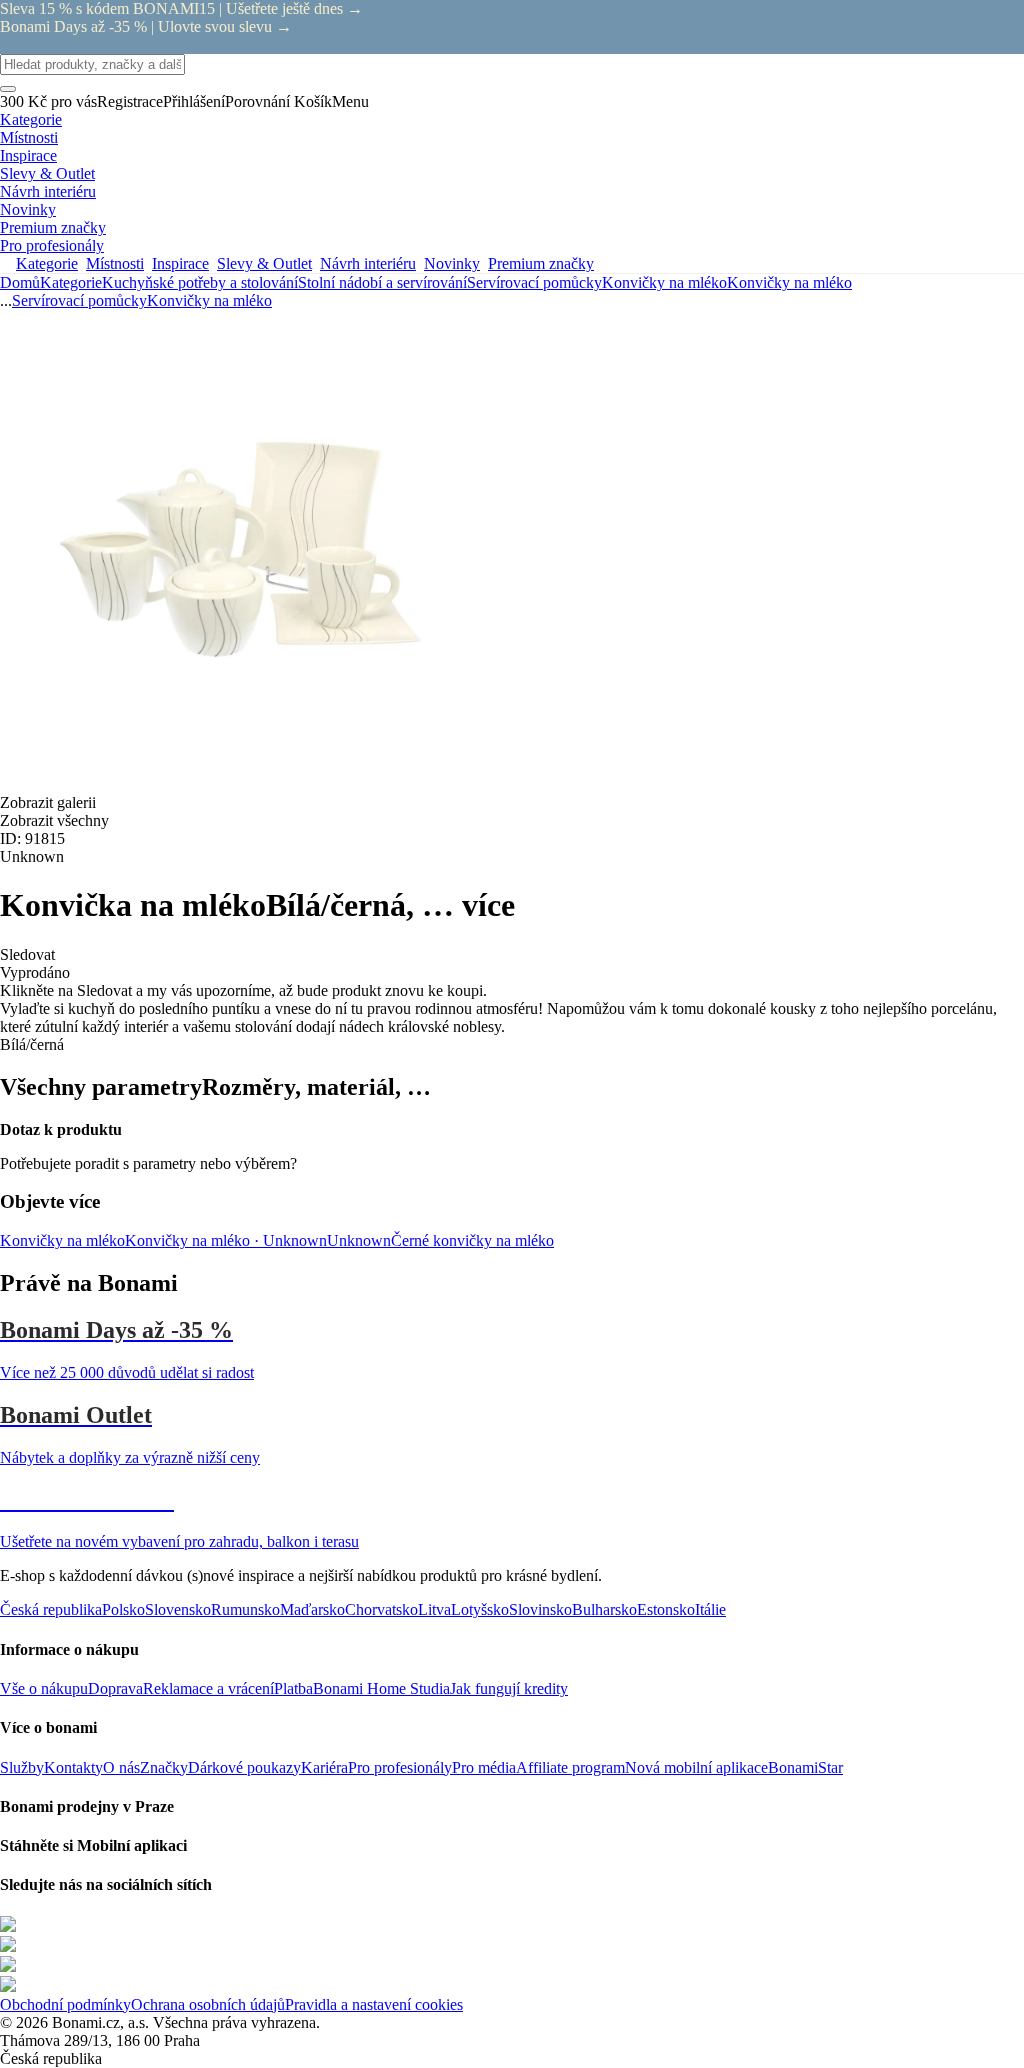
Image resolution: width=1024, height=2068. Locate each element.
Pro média (484, 1767)
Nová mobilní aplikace (696, 1767)
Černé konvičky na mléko (472, 1240)
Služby (22, 1767)
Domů (20, 282)
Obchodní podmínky (65, 2004)
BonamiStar (805, 1767)
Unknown (359, 1240)
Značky (164, 1767)
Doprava (115, 1688)
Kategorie (71, 282)
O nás (121, 1767)
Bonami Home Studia (381, 1688)
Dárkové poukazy (244, 1767)
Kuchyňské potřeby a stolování (200, 282)
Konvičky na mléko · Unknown (226, 1240)
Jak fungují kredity (509, 1688)
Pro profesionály (400, 1767)
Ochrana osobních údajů (208, 2004)
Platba (293, 1688)
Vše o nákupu (44, 1688)
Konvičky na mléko (789, 282)
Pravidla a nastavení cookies (374, 2004)
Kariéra (324, 1767)
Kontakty (73, 1767)
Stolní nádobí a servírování (382, 282)
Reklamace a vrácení (208, 1688)
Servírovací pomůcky (534, 282)
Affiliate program (570, 1767)
